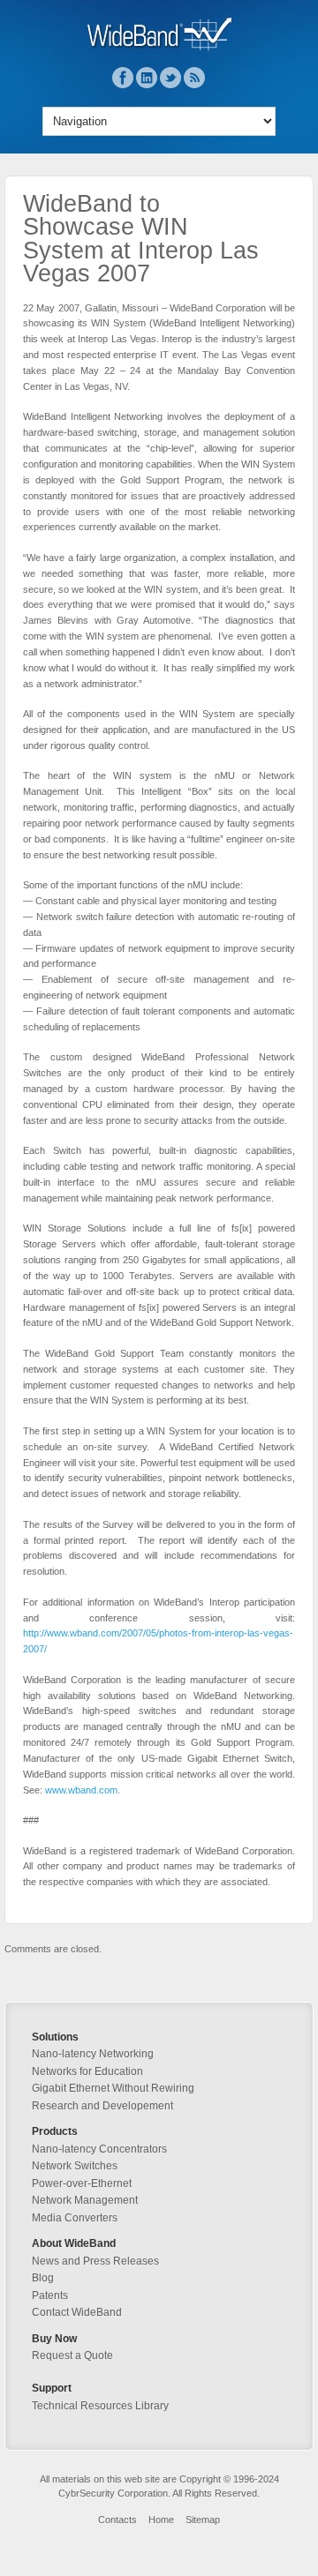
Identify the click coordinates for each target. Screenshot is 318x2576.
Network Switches (75, 2166)
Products (55, 2131)
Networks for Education (87, 2071)
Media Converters (75, 2218)
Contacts (117, 2520)
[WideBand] (159, 48)
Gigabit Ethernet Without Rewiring (113, 2088)
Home (161, 2520)
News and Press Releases (95, 2261)
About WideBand (74, 2243)
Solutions (55, 2037)
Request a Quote (72, 2355)
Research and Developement (102, 2106)
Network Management (85, 2200)
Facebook (123, 78)
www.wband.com (81, 1790)
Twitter (170, 78)
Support (52, 2388)
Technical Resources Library (100, 2406)
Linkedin (147, 78)
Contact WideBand (77, 2312)
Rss (194, 78)
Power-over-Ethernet (82, 2183)
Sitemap (203, 2520)
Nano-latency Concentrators (99, 2149)
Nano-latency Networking (93, 2054)
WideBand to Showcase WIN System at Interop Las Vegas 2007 (141, 239)
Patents (50, 2295)
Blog (43, 2278)
